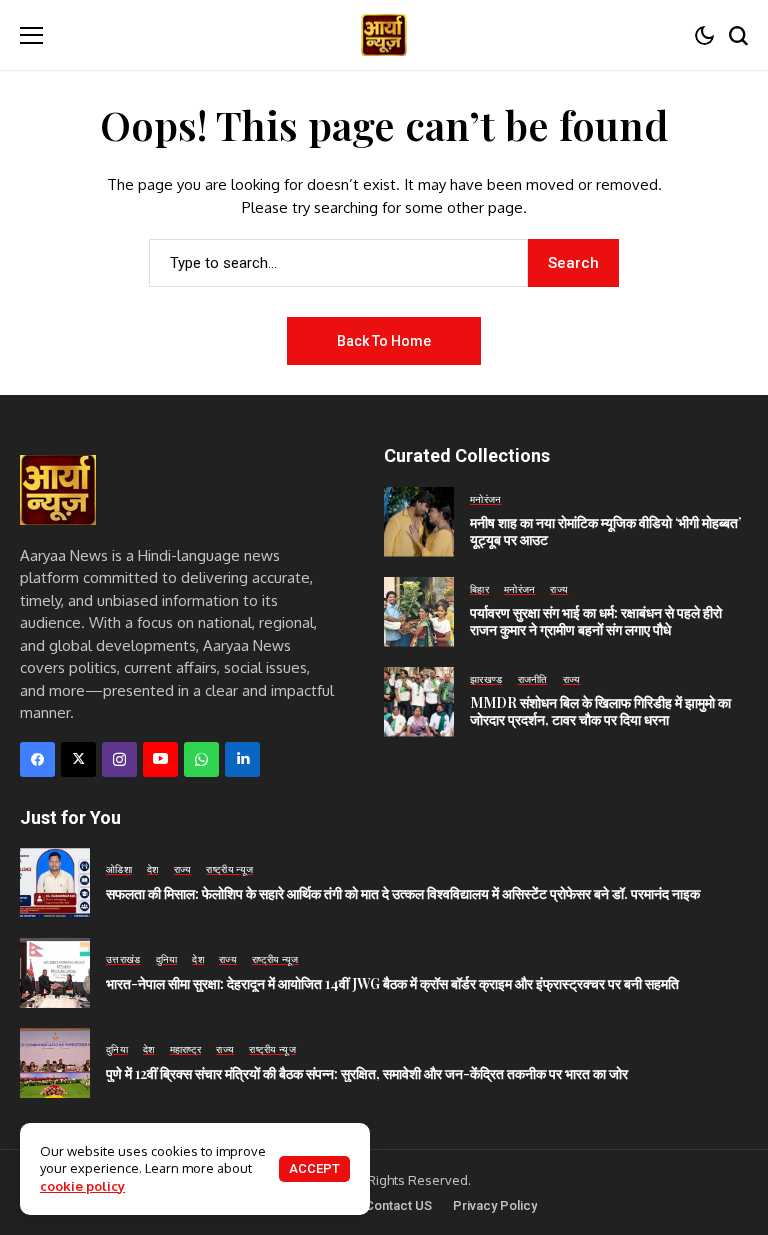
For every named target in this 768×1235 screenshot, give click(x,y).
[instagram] (119, 759)
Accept (314, 1168)
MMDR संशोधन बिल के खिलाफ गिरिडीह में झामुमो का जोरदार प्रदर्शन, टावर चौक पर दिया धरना (600, 711)
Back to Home (384, 341)
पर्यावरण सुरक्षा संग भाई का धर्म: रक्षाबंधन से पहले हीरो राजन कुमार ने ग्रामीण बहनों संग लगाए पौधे (596, 621)
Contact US (398, 1205)
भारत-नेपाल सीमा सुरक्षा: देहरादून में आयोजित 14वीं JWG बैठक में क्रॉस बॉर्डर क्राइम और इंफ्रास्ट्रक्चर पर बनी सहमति (392, 983)
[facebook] (37, 759)
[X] (78, 759)
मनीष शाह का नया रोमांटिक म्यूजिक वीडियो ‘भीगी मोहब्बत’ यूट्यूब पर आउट (605, 531)
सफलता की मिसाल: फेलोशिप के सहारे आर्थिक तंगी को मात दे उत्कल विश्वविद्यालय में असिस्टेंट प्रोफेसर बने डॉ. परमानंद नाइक (403, 893)
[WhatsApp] (201, 759)
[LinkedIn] (242, 759)
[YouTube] (160, 759)
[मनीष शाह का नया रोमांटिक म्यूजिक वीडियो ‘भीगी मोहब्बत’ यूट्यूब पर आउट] (419, 522)
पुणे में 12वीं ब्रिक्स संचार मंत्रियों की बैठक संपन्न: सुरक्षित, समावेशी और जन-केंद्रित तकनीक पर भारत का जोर (367, 1073)
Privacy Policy (495, 1205)
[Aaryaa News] (384, 35)
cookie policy (82, 1186)
